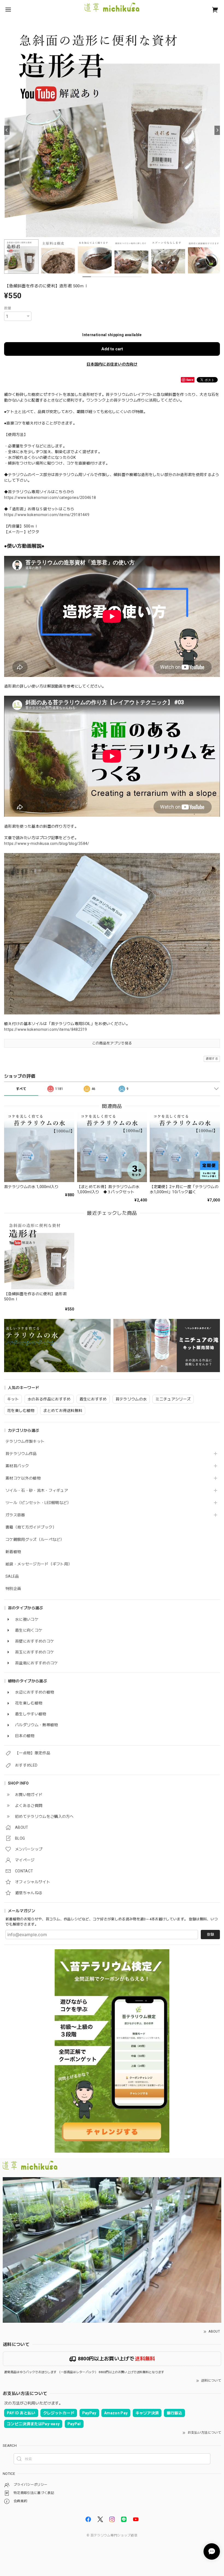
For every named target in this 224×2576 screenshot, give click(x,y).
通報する (212, 1059)
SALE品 (12, 1576)
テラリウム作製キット (25, 1441)
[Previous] (7, 130)
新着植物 (13, 1552)
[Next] (217, 130)
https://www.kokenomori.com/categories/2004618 (50, 498)
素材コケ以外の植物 (23, 1478)
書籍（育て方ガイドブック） (31, 1527)
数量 (8, 308)
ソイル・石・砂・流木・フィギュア (37, 1490)
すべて (21, 1089)
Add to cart (112, 349)
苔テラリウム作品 (21, 1454)
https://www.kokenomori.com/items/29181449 (47, 515)
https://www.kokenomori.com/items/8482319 (46, 1029)
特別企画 (13, 1589)
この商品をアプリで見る (112, 1043)
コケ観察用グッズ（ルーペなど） (35, 1539)
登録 (210, 1934)
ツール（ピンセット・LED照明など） (38, 1503)
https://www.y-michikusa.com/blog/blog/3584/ (47, 843)
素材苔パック (17, 1466)
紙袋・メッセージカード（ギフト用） (39, 1564)
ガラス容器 (15, 1515)
